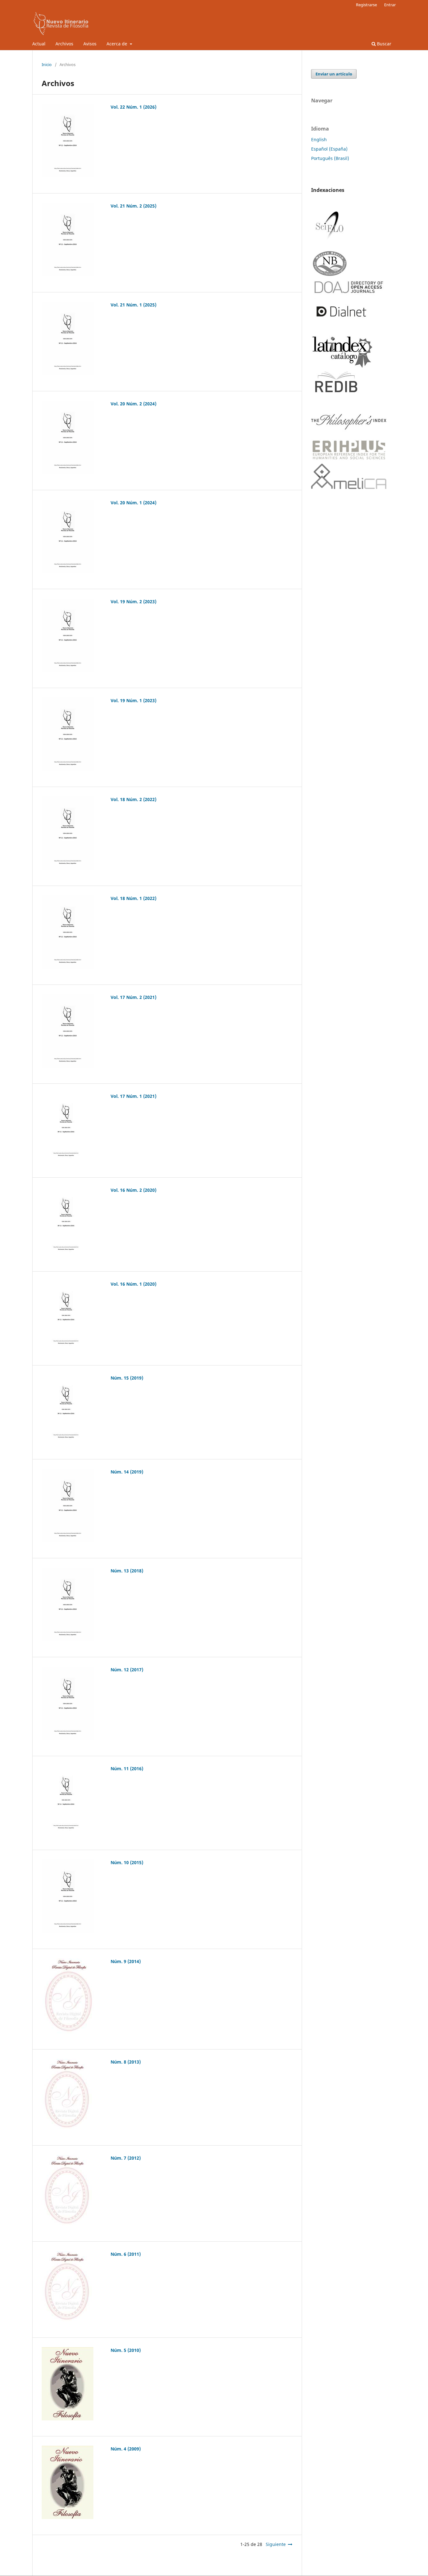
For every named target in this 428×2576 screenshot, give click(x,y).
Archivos (64, 44)
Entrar (390, 5)
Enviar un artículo (334, 74)
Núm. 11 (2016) (127, 1769)
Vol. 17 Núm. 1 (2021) (133, 1096)
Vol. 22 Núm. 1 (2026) (133, 107)
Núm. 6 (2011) (126, 2254)
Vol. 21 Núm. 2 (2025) (133, 206)
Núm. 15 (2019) (127, 1378)
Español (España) (329, 149)
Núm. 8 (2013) (126, 2062)
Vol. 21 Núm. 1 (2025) (133, 305)
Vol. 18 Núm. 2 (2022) (133, 799)
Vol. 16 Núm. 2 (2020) (133, 1190)
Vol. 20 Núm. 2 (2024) (133, 404)
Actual (39, 44)
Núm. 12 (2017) (127, 1670)
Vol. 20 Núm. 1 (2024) (133, 503)
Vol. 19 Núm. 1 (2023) (133, 700)
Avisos (90, 44)
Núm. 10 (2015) (127, 1862)
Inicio (47, 64)
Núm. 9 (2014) (126, 1961)
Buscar (384, 44)
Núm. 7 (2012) (126, 2158)
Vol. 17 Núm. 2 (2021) (133, 997)
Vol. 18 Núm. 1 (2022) (133, 898)
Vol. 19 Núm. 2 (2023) (133, 602)
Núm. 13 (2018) (127, 1571)
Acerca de (117, 44)
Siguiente (276, 2544)
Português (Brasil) (330, 158)
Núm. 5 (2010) (126, 2350)
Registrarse (366, 5)
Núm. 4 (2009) (126, 2449)
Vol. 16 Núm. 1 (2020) (133, 1284)
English (319, 139)
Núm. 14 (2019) (127, 1472)
